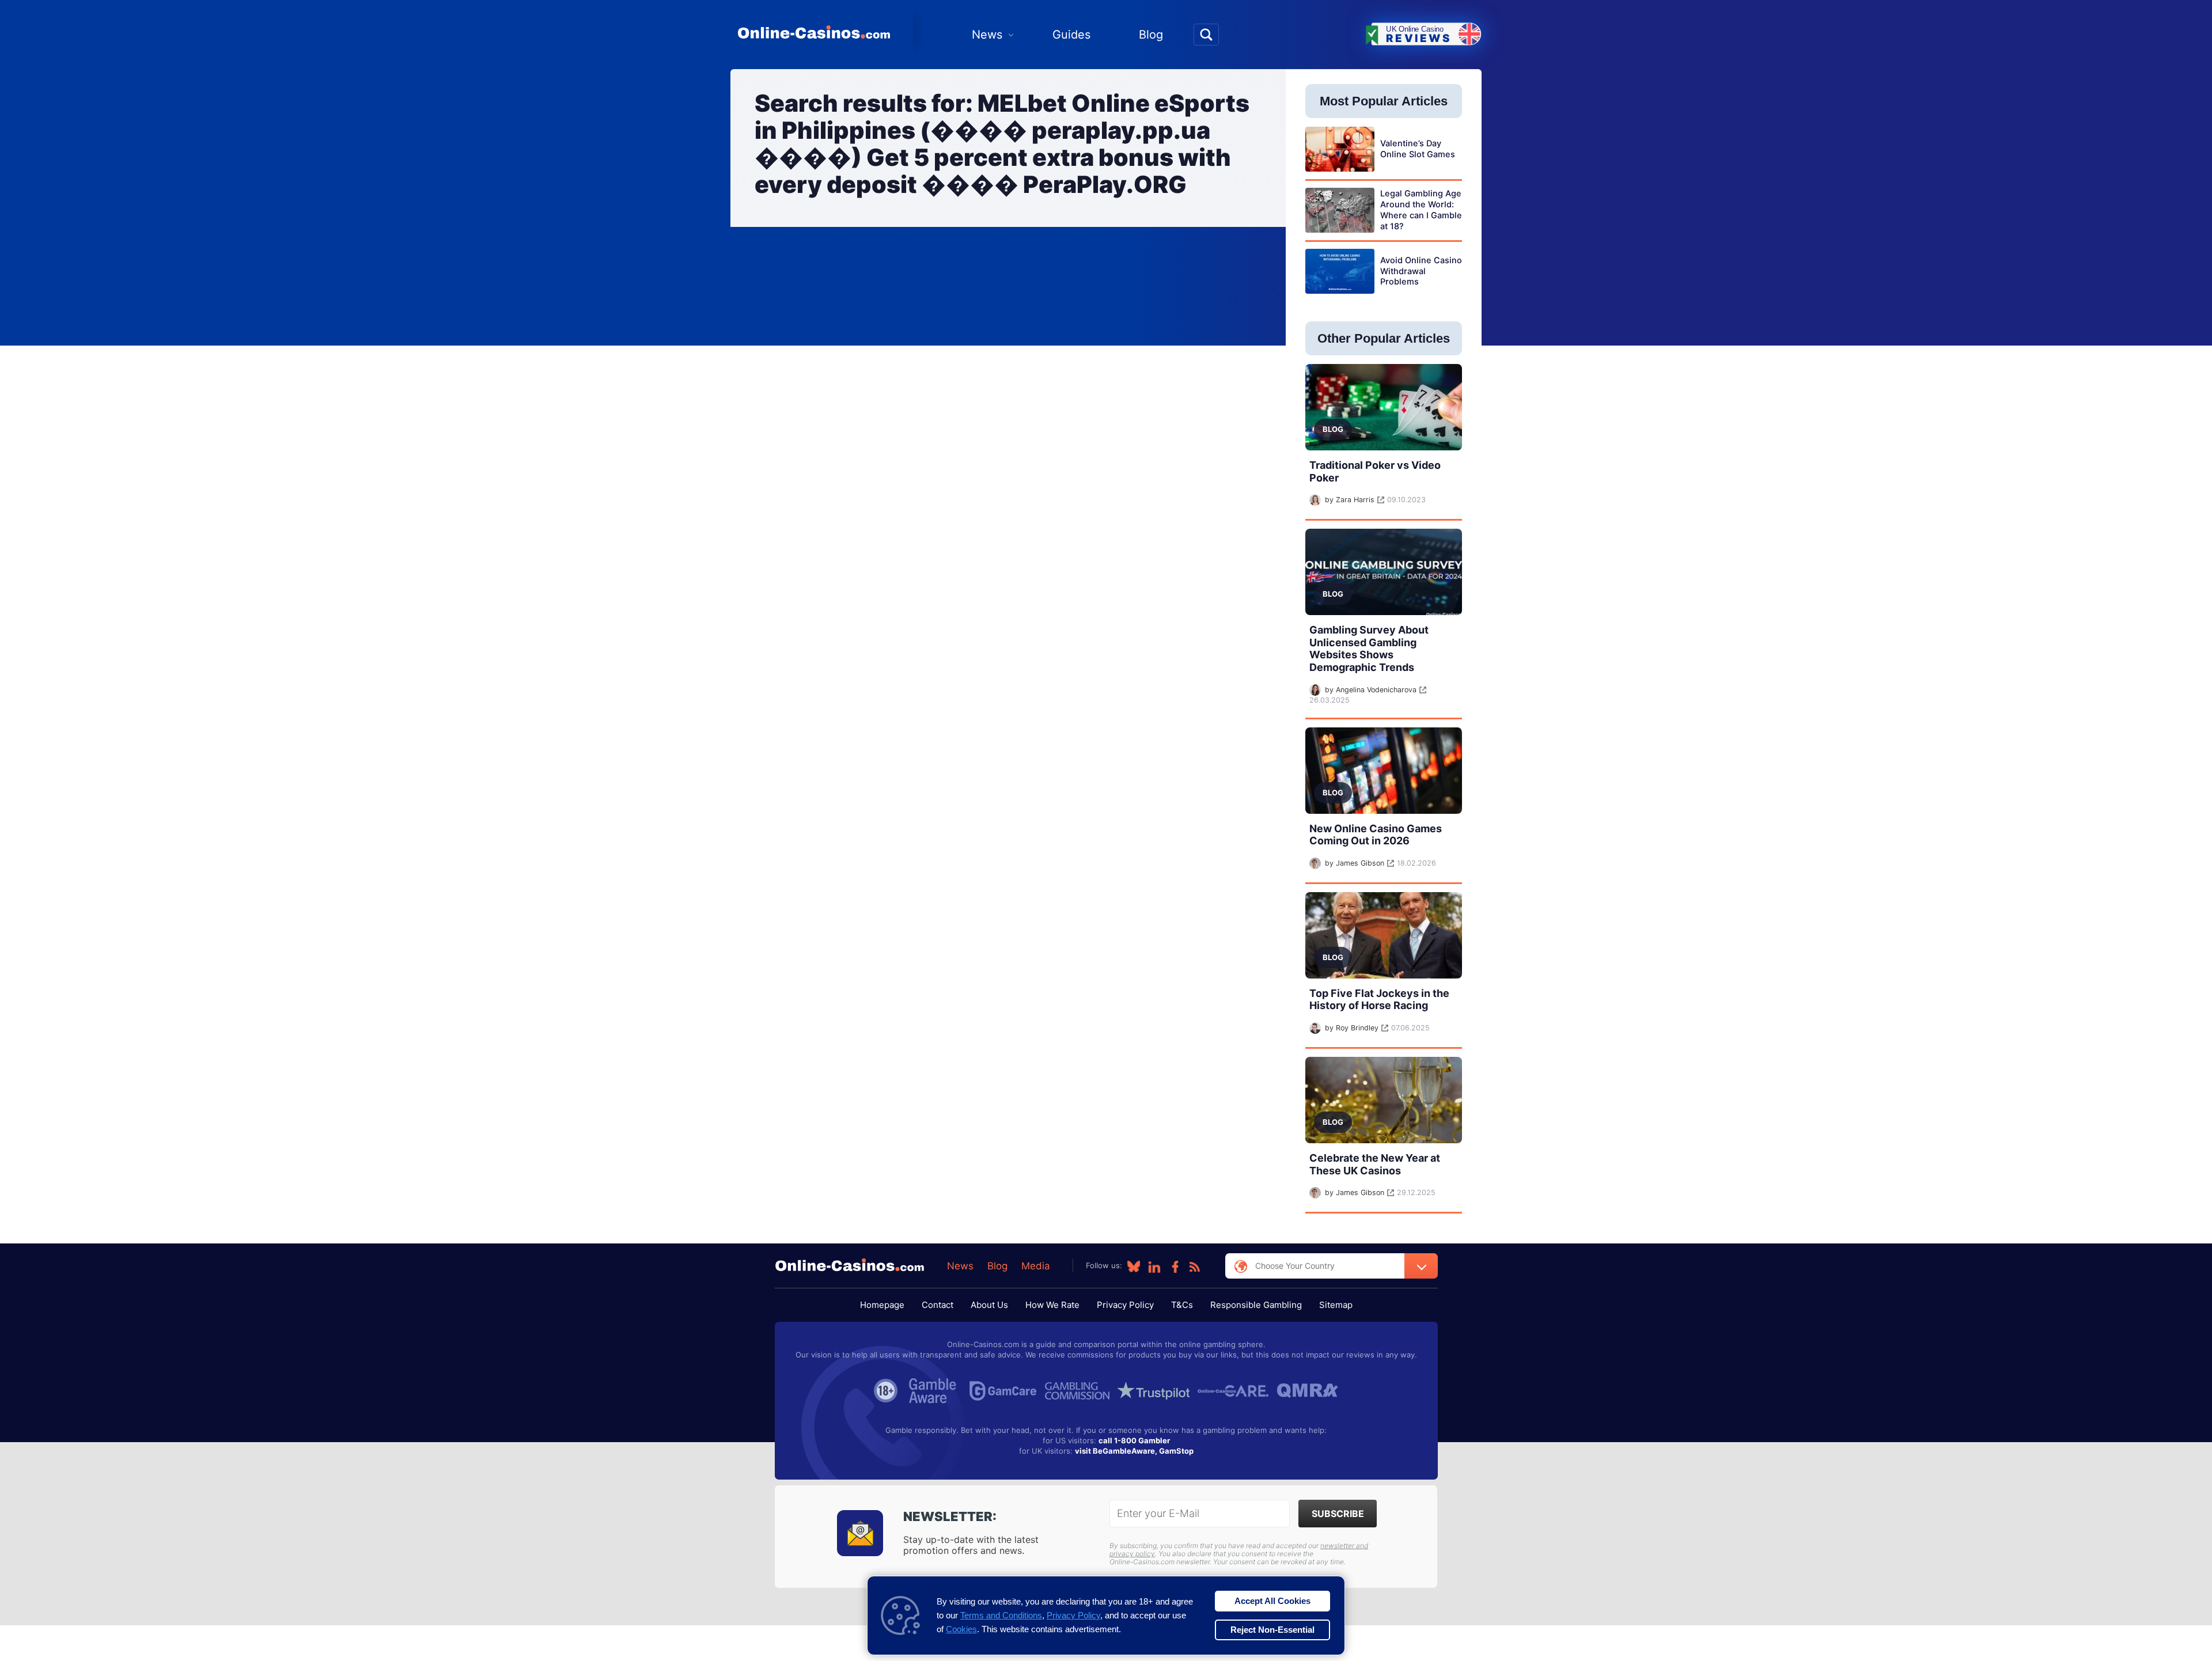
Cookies (961, 1629)
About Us (989, 1305)
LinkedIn (1154, 1266)
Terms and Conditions (1001, 1615)
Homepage (882, 1305)
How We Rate (1052, 1305)
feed (1195, 1266)
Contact (938, 1305)
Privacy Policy (1125, 1305)
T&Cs (1182, 1305)
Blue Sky (1134, 1266)
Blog (1151, 35)
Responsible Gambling (1256, 1305)
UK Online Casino (1419, 35)
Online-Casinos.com (814, 32)
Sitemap (1336, 1305)
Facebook (1175, 1266)
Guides (1071, 35)
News (987, 35)
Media (1036, 1266)
